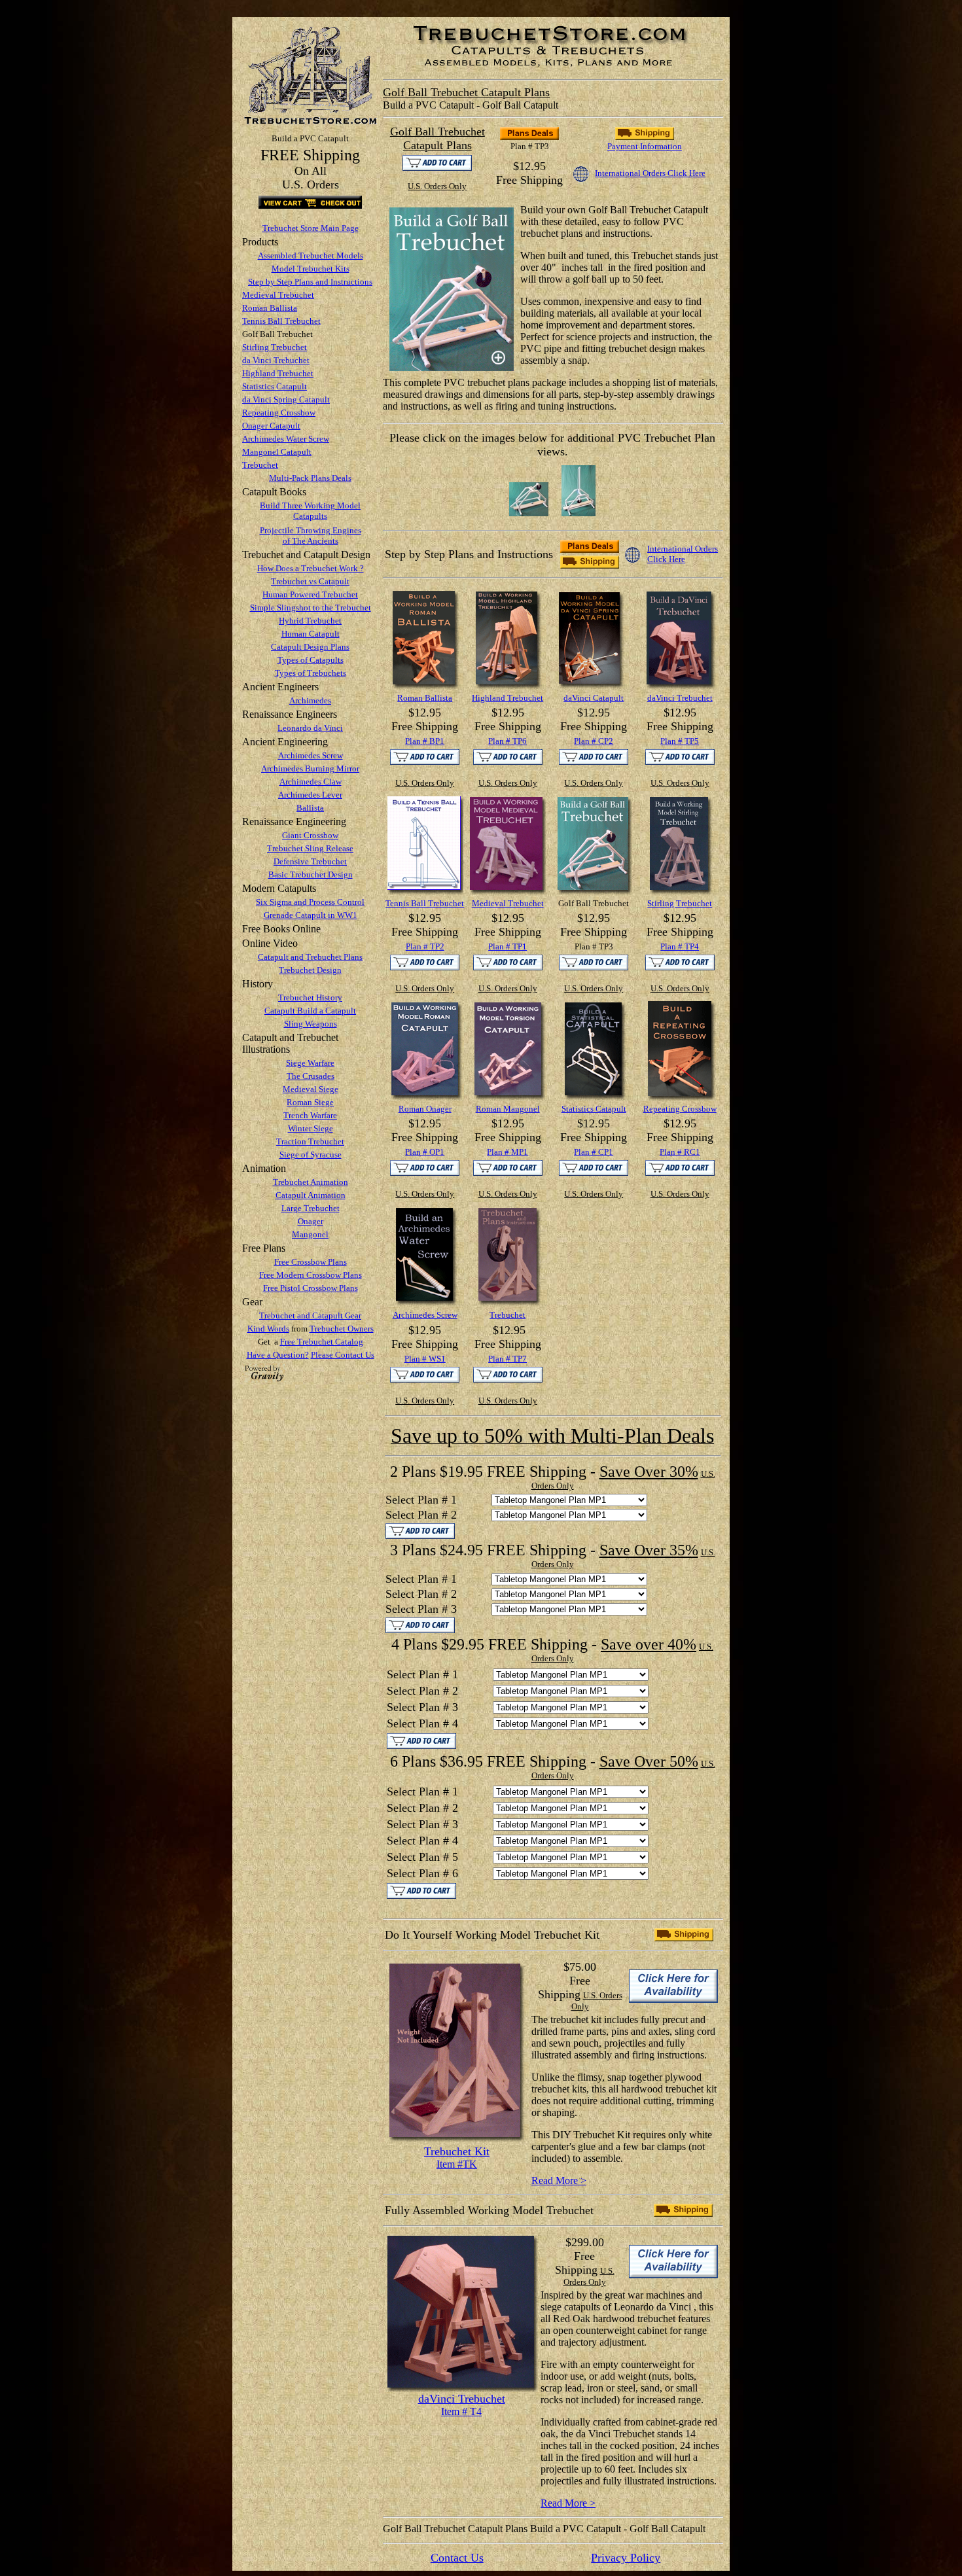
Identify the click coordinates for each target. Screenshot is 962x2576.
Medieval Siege (311, 1089)
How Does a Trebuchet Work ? (311, 568)
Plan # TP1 (508, 946)
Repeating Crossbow (279, 413)
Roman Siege (310, 1102)
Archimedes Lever (310, 795)
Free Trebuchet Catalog (322, 1342)
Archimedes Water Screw (286, 439)
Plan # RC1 (680, 1152)
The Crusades (311, 1076)
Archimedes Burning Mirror (310, 768)
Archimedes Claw (311, 782)
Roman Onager (425, 1109)
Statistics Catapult (275, 386)
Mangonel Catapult (277, 452)
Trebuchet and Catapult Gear (310, 1315)
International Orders (683, 549)
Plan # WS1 (425, 1359)
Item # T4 (461, 2411)
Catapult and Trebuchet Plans (310, 957)
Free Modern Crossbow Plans (311, 1275)
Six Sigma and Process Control (310, 902)
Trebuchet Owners (342, 1329)
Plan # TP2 (425, 946)
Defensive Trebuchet (310, 861)
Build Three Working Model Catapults (310, 511)
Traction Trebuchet (310, 1141)
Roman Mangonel (508, 1109)
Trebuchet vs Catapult (310, 581)
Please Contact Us (343, 1355)
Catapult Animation (311, 1195)
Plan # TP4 (680, 946)
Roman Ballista (270, 308)
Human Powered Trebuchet (310, 594)
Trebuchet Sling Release (310, 848)
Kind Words (268, 1329)
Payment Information (645, 146)
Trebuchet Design (310, 970)
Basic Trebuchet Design (311, 874)
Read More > (559, 2180)
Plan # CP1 (594, 1152)
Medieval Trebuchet (278, 295)
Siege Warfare (310, 1063)
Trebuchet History (310, 997)
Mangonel (310, 1234)
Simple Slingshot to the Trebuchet (311, 608)
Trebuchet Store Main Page (311, 228)
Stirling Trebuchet (275, 347)
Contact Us (457, 2558)
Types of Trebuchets (311, 673)
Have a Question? (278, 1355)
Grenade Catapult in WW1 (311, 915)
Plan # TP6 (508, 741)
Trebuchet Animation (311, 1182)
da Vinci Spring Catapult (286, 399)
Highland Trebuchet (278, 373)
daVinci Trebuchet (680, 698)
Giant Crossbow (310, 835)
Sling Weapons (311, 1024)
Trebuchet (260, 465)
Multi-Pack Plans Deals (310, 478)
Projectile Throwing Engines (311, 530)
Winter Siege (311, 1128)
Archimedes (310, 700)
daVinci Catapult (594, 698)
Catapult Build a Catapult (310, 1011)
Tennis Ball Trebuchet (281, 321)
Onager (311, 1221)
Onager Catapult (271, 426)
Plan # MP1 (508, 1152)
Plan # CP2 (594, 741)
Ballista (310, 808)
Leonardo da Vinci (310, 728)
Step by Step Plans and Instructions (310, 282)
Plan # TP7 (508, 1359)
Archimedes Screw (311, 755)
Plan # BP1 (425, 741)
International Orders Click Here (650, 173)
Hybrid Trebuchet (310, 621)
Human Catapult (311, 634)
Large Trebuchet (311, 1208)
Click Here (666, 559)
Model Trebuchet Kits (311, 269)
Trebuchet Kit (457, 2151)
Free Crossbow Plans (311, 1262)
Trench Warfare (310, 1115)
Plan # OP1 (425, 1152)
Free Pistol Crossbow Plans (311, 1288)
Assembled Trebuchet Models (311, 256)
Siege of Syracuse (311, 1155)
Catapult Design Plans (310, 647)
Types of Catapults (311, 660)
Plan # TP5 (680, 741)
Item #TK (457, 2164)
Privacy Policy (626, 2558)
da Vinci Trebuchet (276, 360)
